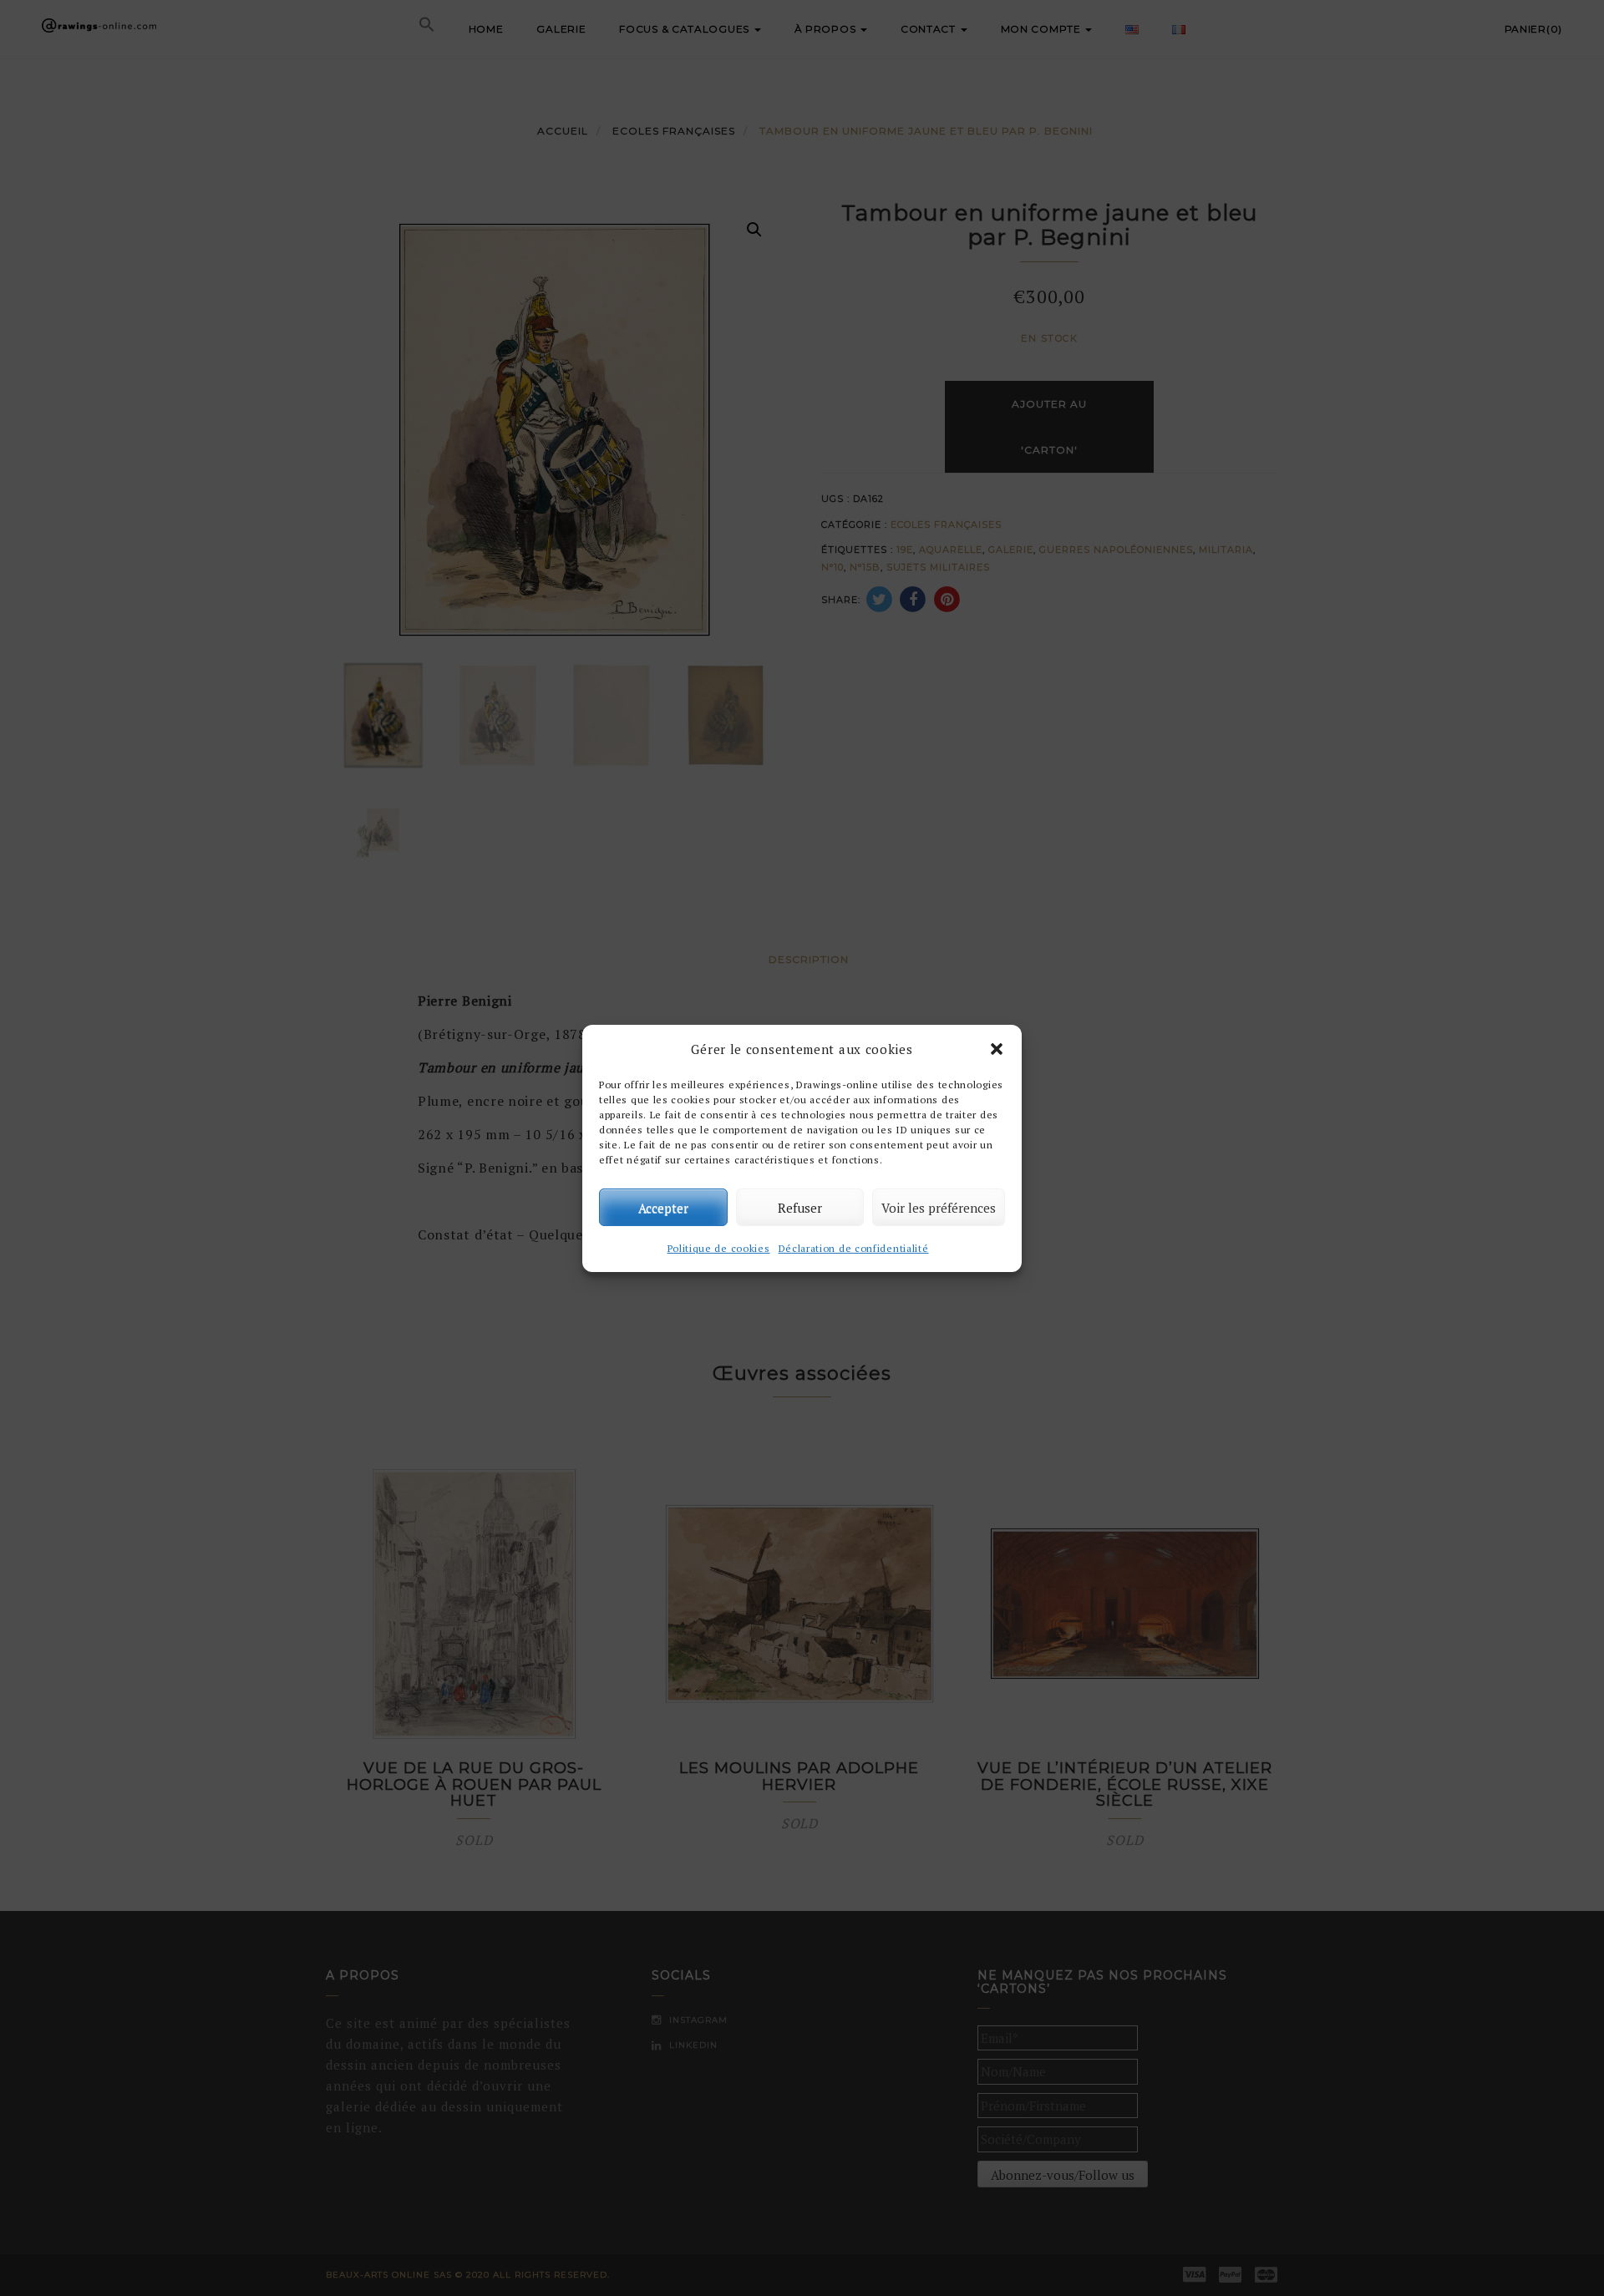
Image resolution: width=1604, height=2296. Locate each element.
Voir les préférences (939, 1207)
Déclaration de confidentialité (854, 1248)
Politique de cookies (719, 1248)
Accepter (663, 1207)
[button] (997, 1049)
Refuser (800, 1207)
